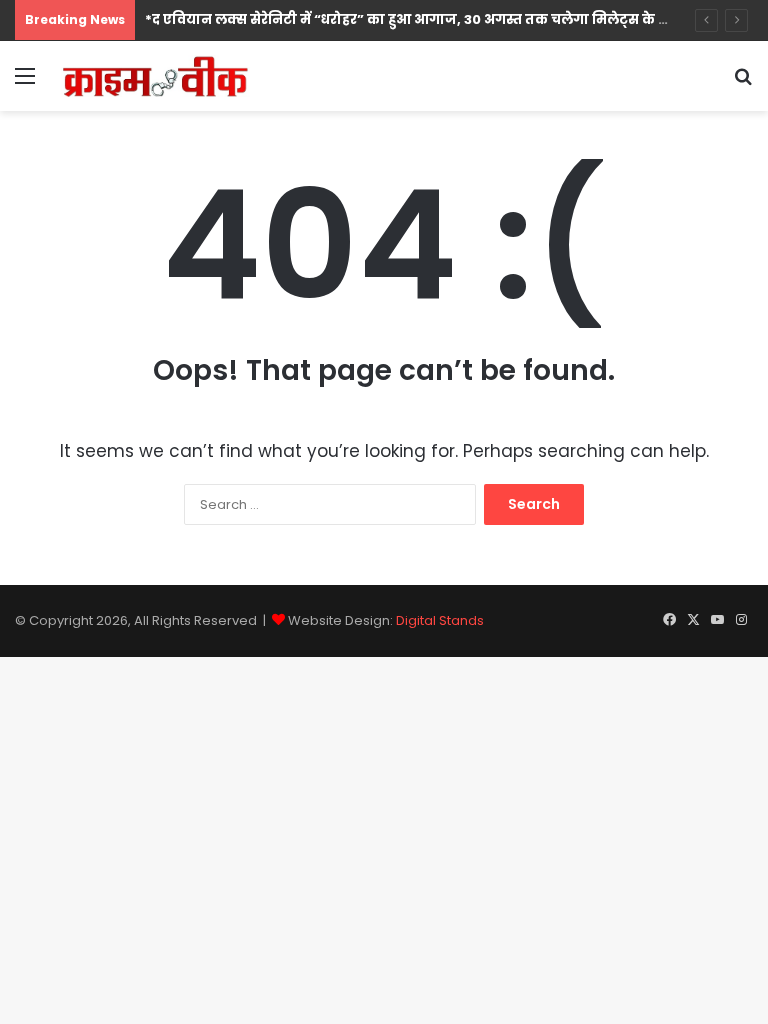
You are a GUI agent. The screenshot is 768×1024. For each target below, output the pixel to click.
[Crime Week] (156, 76)
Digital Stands (440, 620)
